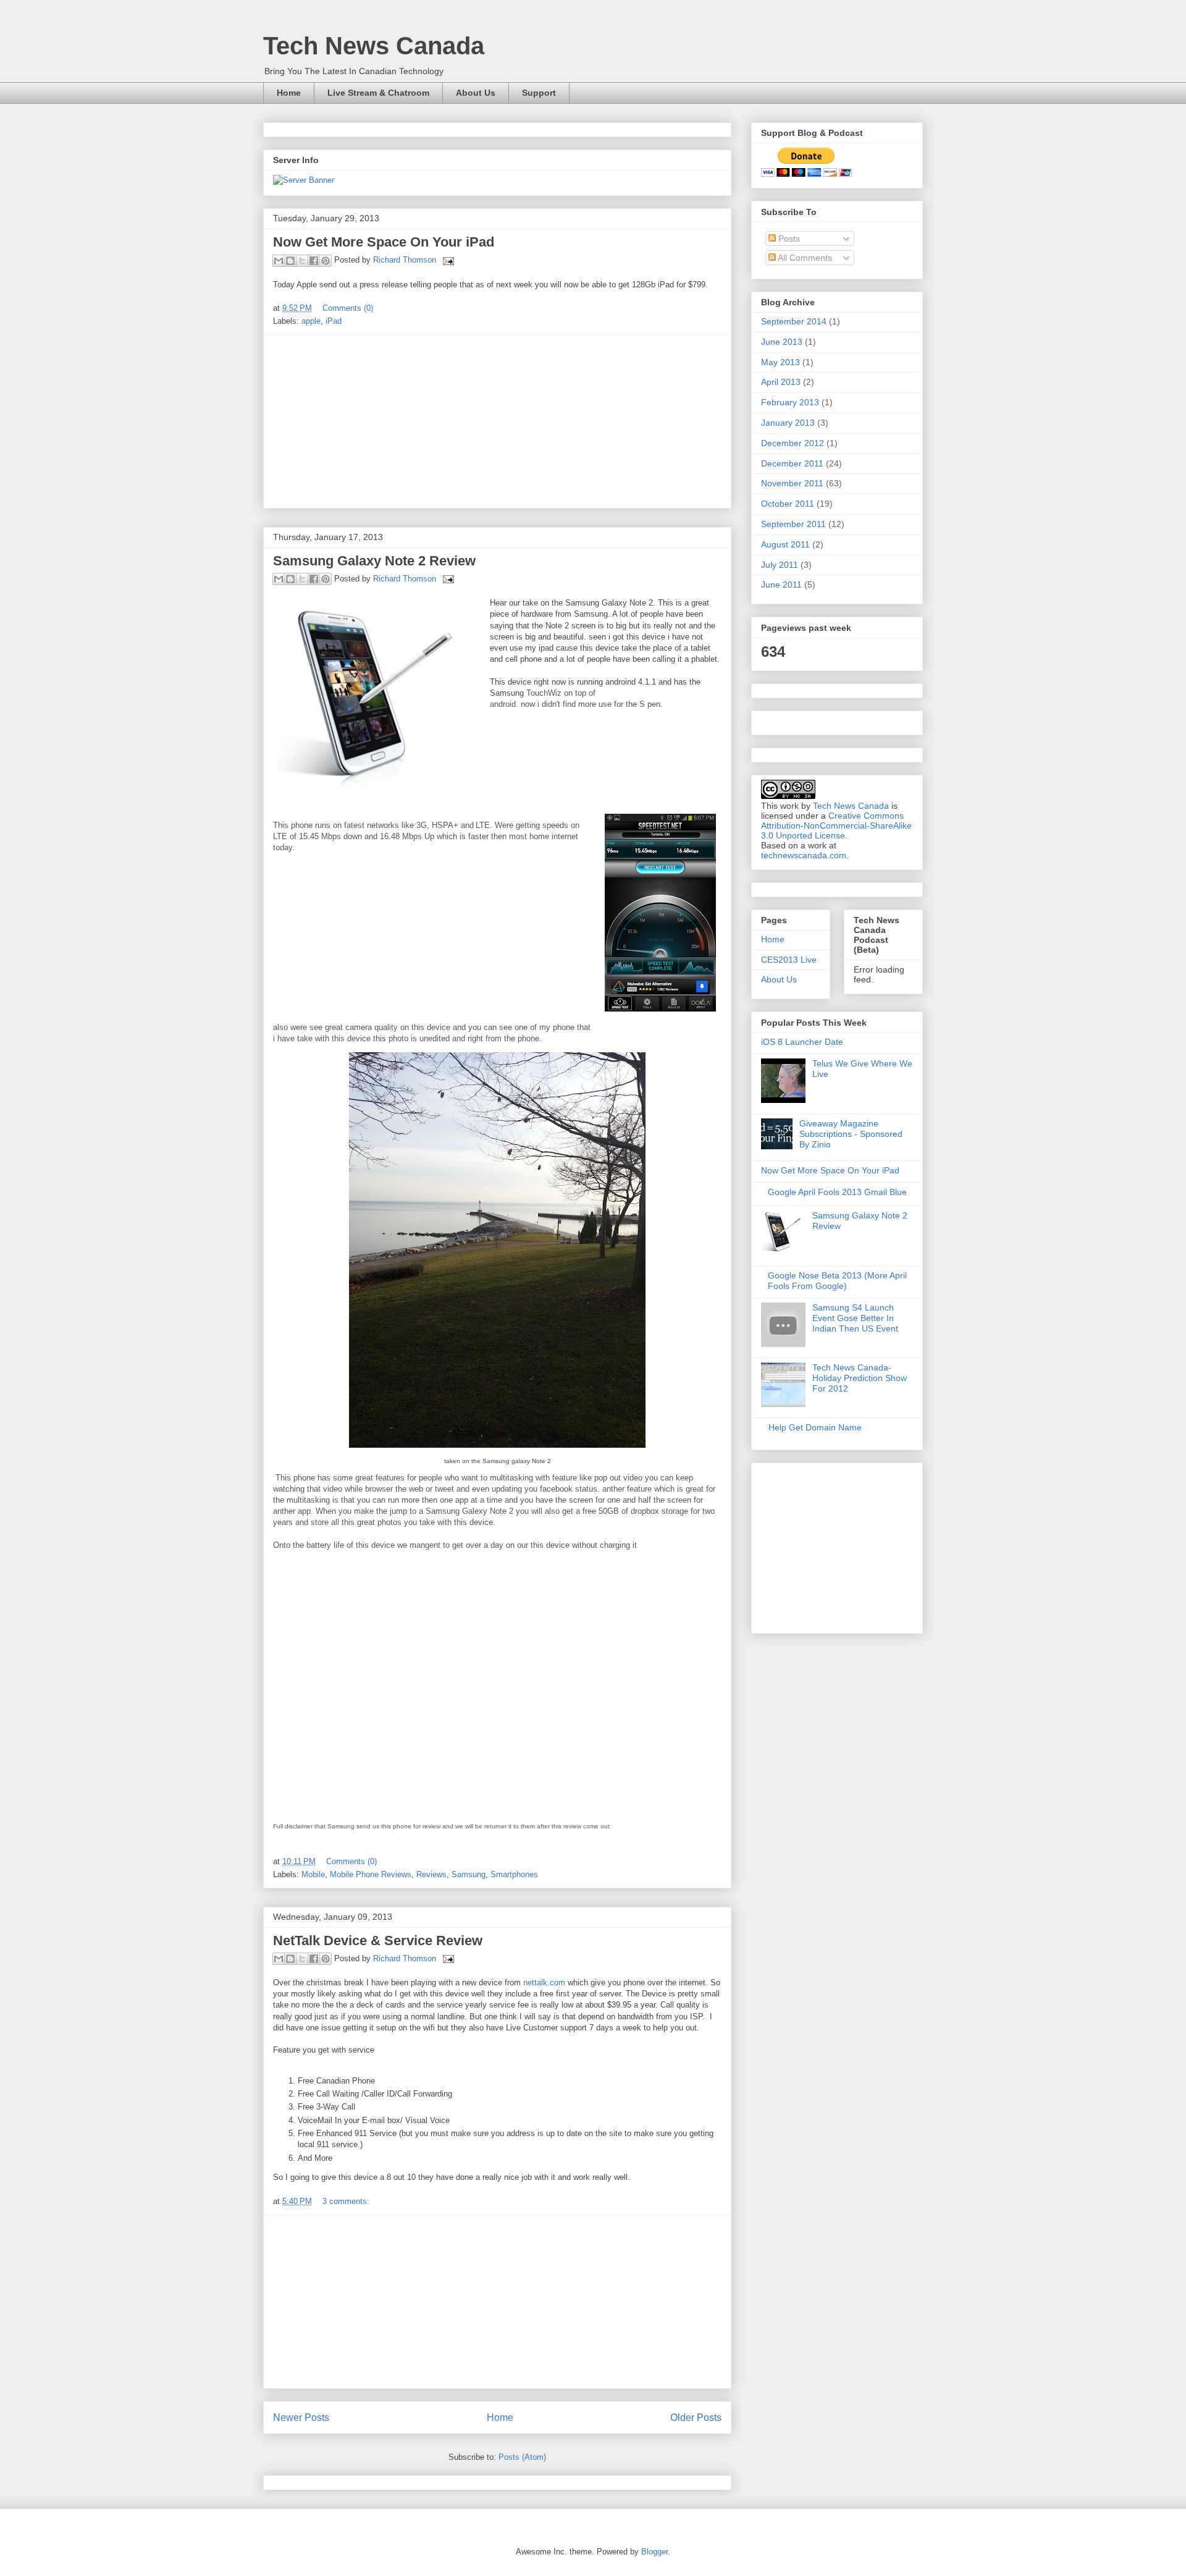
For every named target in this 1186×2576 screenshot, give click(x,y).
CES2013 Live (789, 960)
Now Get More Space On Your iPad (384, 242)
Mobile (313, 1874)
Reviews (431, 1874)
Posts (788, 239)
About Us (476, 93)
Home (289, 93)
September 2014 (794, 321)
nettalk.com (544, 1983)
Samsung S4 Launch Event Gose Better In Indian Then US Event (855, 1318)
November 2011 (792, 483)
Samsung (469, 1874)
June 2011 (781, 585)
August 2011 (785, 544)
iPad (334, 321)
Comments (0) (348, 308)
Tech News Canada (374, 46)
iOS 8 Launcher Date (802, 1042)
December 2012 (793, 443)
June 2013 (782, 342)
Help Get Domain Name (815, 1427)
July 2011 (780, 565)
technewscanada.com (804, 855)
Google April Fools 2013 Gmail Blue (837, 1192)
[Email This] (279, 261)
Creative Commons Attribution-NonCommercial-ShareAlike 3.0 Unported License (836, 826)
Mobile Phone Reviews (371, 1874)
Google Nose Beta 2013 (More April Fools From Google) (837, 1281)
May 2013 (780, 362)
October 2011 (788, 504)
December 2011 (792, 463)
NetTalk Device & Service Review (378, 1940)
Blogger (654, 2552)
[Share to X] (302, 261)
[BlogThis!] (290, 261)
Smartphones (514, 1874)
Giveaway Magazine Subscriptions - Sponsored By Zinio (851, 1134)
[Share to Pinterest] (326, 261)
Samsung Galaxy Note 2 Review (374, 561)
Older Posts (696, 2418)
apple (311, 321)
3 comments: (346, 2201)
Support (539, 93)
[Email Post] (446, 260)
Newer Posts (301, 2418)
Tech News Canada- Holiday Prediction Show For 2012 (860, 1378)
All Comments (804, 258)
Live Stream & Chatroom (378, 93)
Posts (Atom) (522, 2457)
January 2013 (788, 423)
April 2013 (781, 382)
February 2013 (790, 402)
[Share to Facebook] (314, 261)
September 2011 (793, 524)
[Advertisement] (497, 421)
